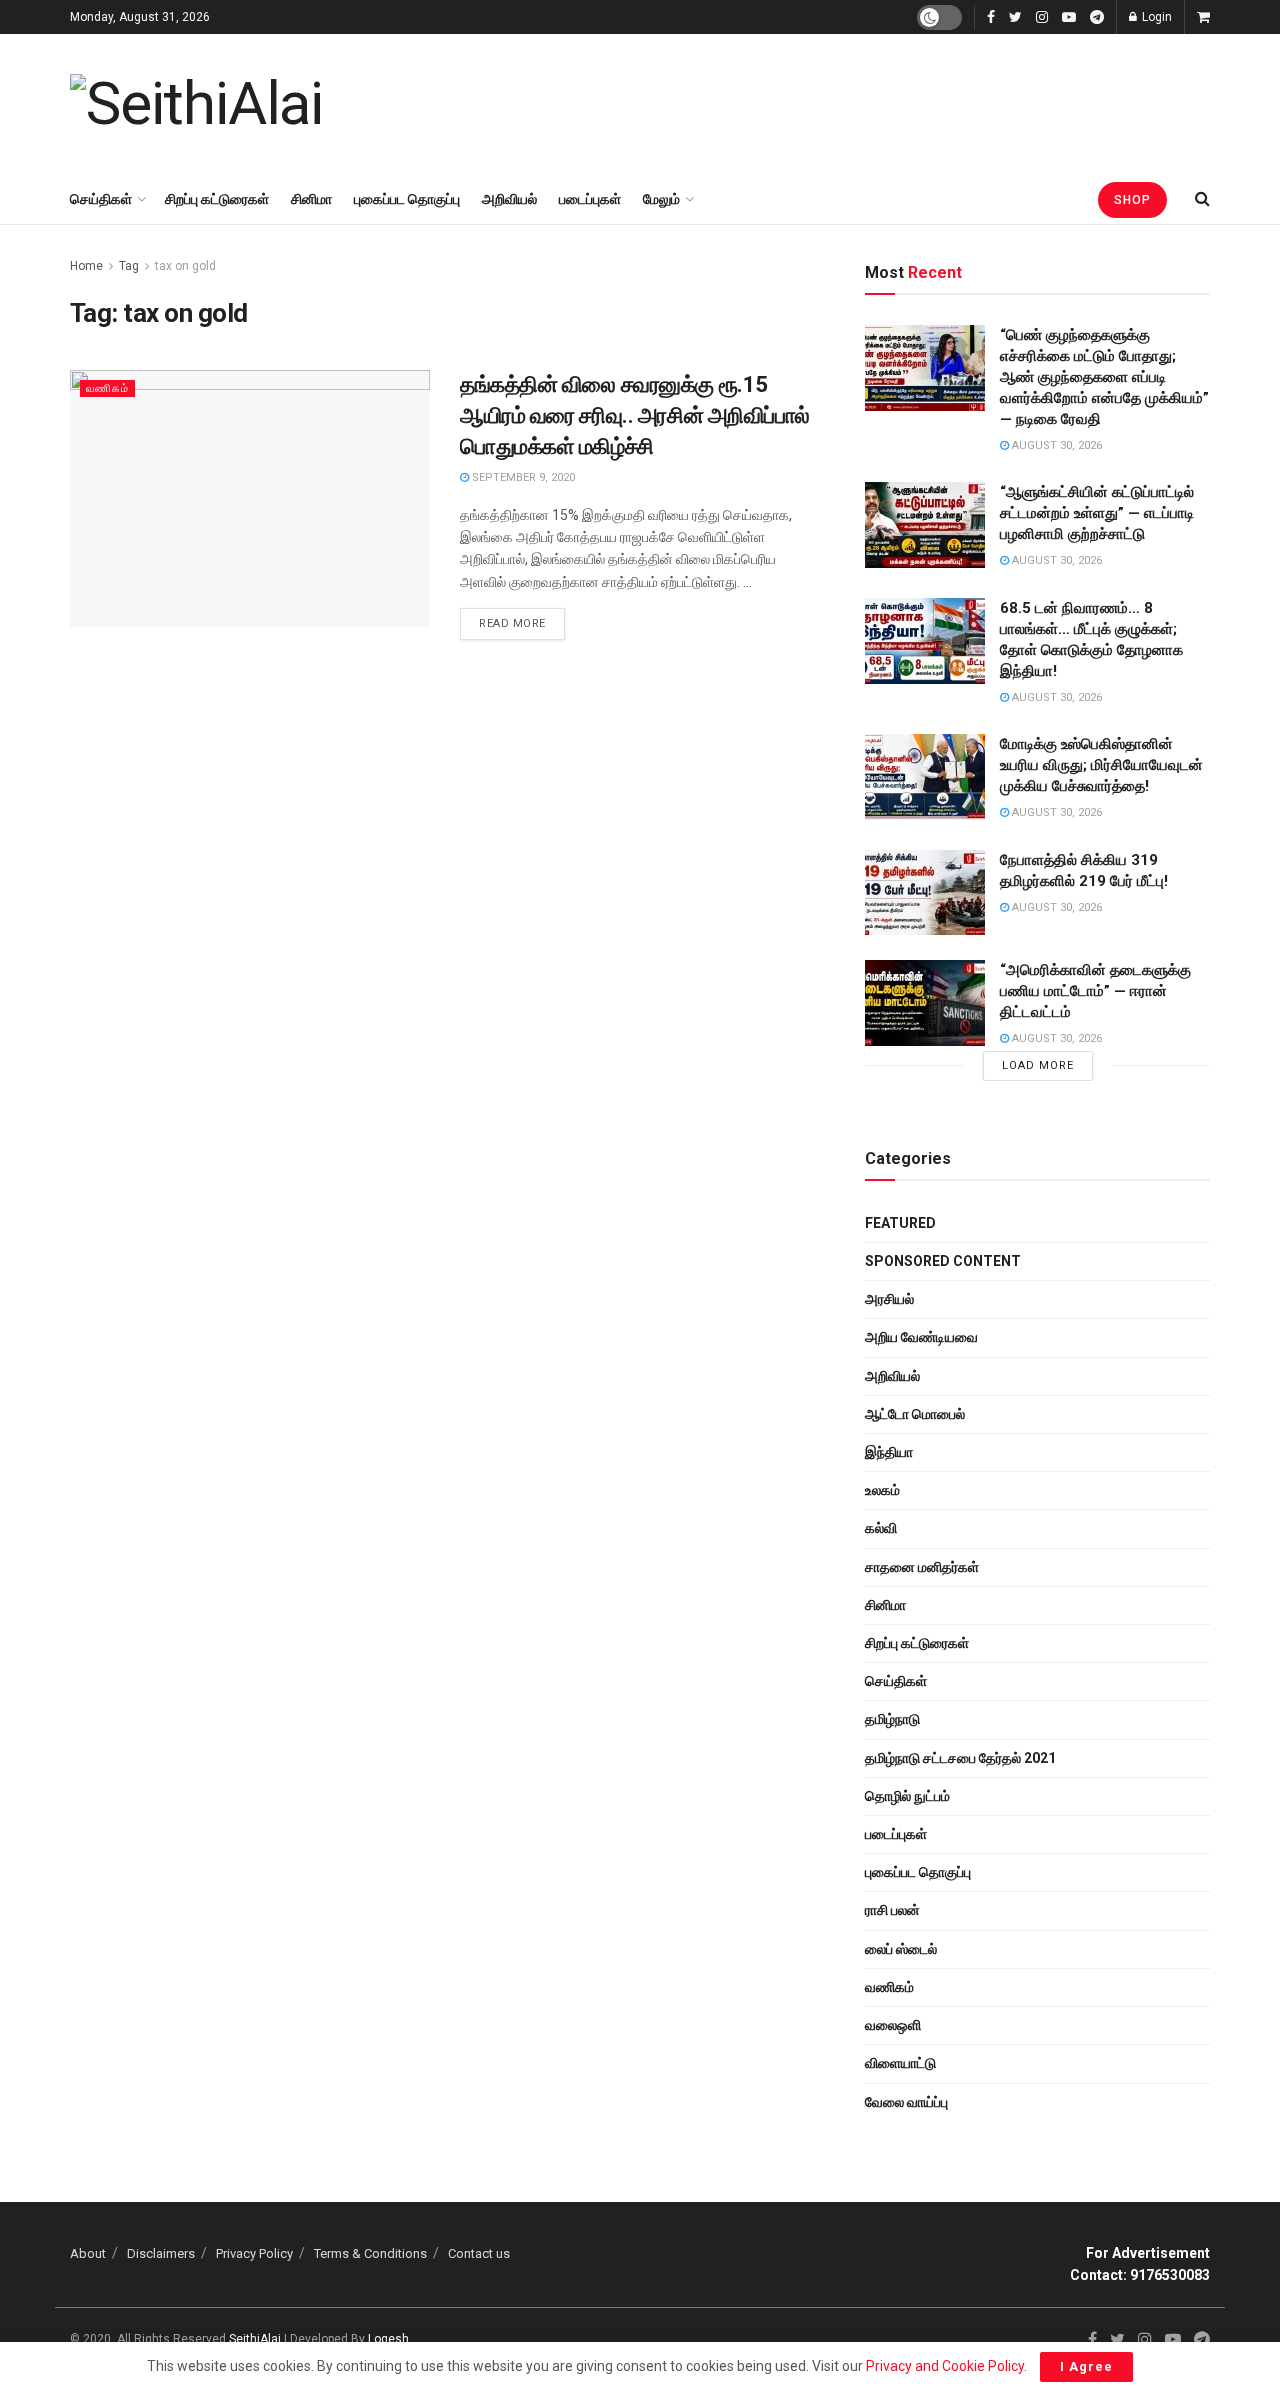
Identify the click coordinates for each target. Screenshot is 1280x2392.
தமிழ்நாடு (892, 1719)
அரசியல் (889, 1299)
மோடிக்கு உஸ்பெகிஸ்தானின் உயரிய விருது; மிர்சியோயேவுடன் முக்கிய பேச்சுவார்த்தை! (1101, 765)
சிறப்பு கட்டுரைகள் (217, 199)
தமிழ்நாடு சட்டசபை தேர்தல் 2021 (960, 1758)
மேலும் (661, 199)
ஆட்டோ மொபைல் (915, 1414)
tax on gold (185, 266)
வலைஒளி (893, 2025)
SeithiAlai (255, 2339)
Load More (1038, 1065)
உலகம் (882, 1490)
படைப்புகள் (590, 199)
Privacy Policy (254, 2253)
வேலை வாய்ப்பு (906, 2102)
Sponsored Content (943, 1261)
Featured (900, 1223)
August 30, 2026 (1055, 445)
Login (1155, 17)
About (88, 2253)
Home (86, 266)
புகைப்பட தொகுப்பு (407, 199)
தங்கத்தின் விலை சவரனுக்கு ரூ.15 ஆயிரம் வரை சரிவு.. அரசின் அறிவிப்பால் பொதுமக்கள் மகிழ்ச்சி (635, 415)
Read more (512, 623)
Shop (1132, 200)
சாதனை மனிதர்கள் (922, 1567)
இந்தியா (889, 1452)
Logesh (388, 2339)
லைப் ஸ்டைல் (901, 1949)
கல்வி (881, 1528)
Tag (129, 266)
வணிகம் (107, 388)
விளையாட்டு (900, 2063)
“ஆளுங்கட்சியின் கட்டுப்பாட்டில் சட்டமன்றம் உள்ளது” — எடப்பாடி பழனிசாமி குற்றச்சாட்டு (1097, 513)
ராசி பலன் (892, 1910)
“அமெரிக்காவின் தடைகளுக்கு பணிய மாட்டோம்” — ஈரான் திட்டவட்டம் (1095, 991)
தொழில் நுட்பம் (907, 1796)
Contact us (479, 2253)
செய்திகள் (101, 199)
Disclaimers (161, 2253)
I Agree (1086, 2366)
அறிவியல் (509, 199)
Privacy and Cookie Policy (945, 2366)
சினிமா (311, 199)
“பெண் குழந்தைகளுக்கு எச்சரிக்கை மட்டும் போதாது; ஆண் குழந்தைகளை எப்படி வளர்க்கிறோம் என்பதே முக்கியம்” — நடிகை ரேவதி (1104, 377)
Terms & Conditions (370, 2253)
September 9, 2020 (522, 477)
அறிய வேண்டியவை (921, 1337)
